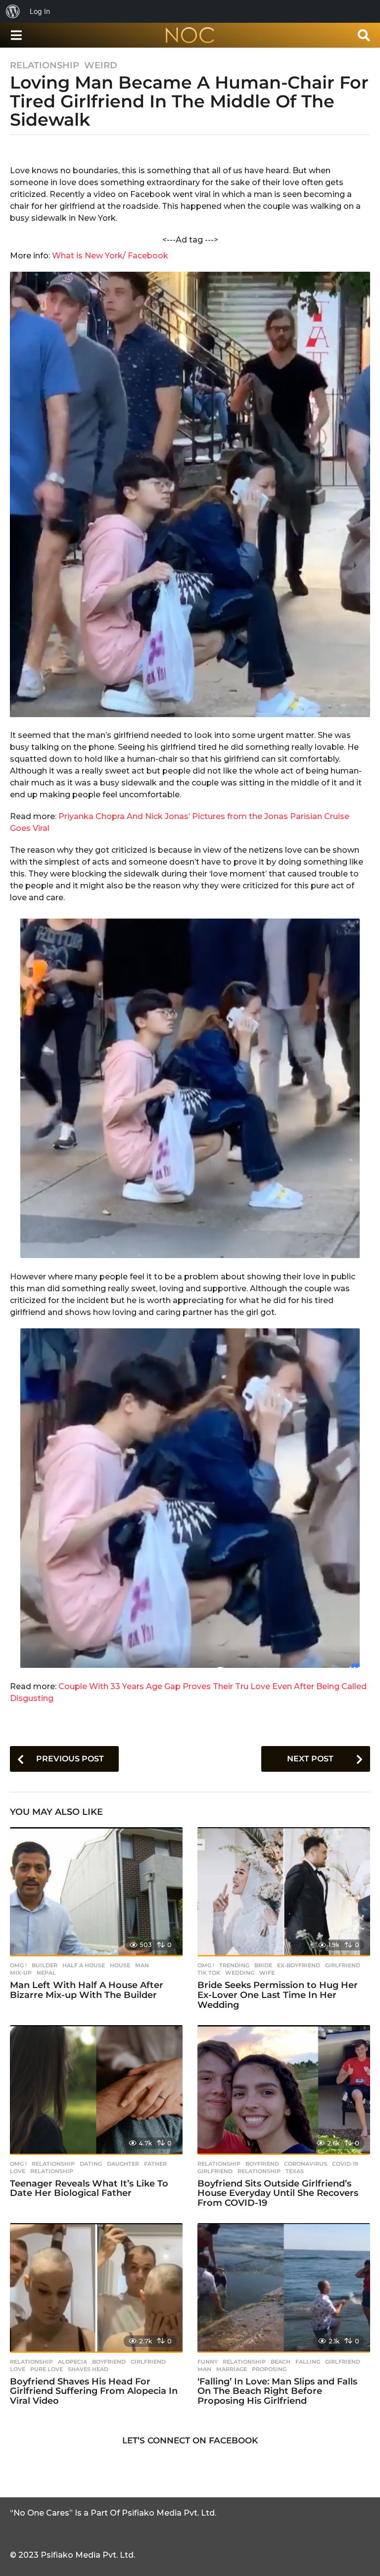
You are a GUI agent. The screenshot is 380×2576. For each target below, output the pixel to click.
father (155, 2164)
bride (263, 1965)
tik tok (209, 1973)
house (120, 1965)
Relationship (45, 65)
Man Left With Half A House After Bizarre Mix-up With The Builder (87, 1990)
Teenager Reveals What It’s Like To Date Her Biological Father (89, 2188)
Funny (208, 2362)
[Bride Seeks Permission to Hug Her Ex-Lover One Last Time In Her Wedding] (284, 1892)
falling (308, 2362)
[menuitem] (13, 11)
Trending (234, 1965)
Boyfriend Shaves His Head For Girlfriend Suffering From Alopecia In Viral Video (94, 2391)
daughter (123, 2164)
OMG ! (18, 1965)
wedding (240, 1973)
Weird (101, 65)
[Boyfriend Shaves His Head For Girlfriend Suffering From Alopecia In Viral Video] (96, 2288)
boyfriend (262, 2164)
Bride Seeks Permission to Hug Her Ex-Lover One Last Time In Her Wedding (278, 1995)
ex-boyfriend (299, 1965)
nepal (46, 1973)
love (18, 2171)
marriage (232, 2369)
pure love (47, 2369)
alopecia (72, 2362)
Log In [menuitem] (40, 11)
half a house (84, 1965)
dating (91, 2164)
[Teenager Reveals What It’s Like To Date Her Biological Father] (96, 2090)
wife (267, 1973)
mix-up (21, 1973)
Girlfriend (343, 1965)
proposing (269, 2369)
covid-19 (345, 2164)
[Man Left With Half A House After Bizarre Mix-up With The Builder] (96, 1892)
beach (281, 2362)
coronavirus (306, 2164)
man (142, 1965)
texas (295, 2171)
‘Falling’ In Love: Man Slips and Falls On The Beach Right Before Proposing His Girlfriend (277, 2391)
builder (45, 1965)
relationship (52, 2171)
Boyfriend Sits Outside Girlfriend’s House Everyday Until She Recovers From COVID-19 (278, 2193)
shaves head (88, 2369)
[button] (16, 35)
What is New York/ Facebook (110, 256)
